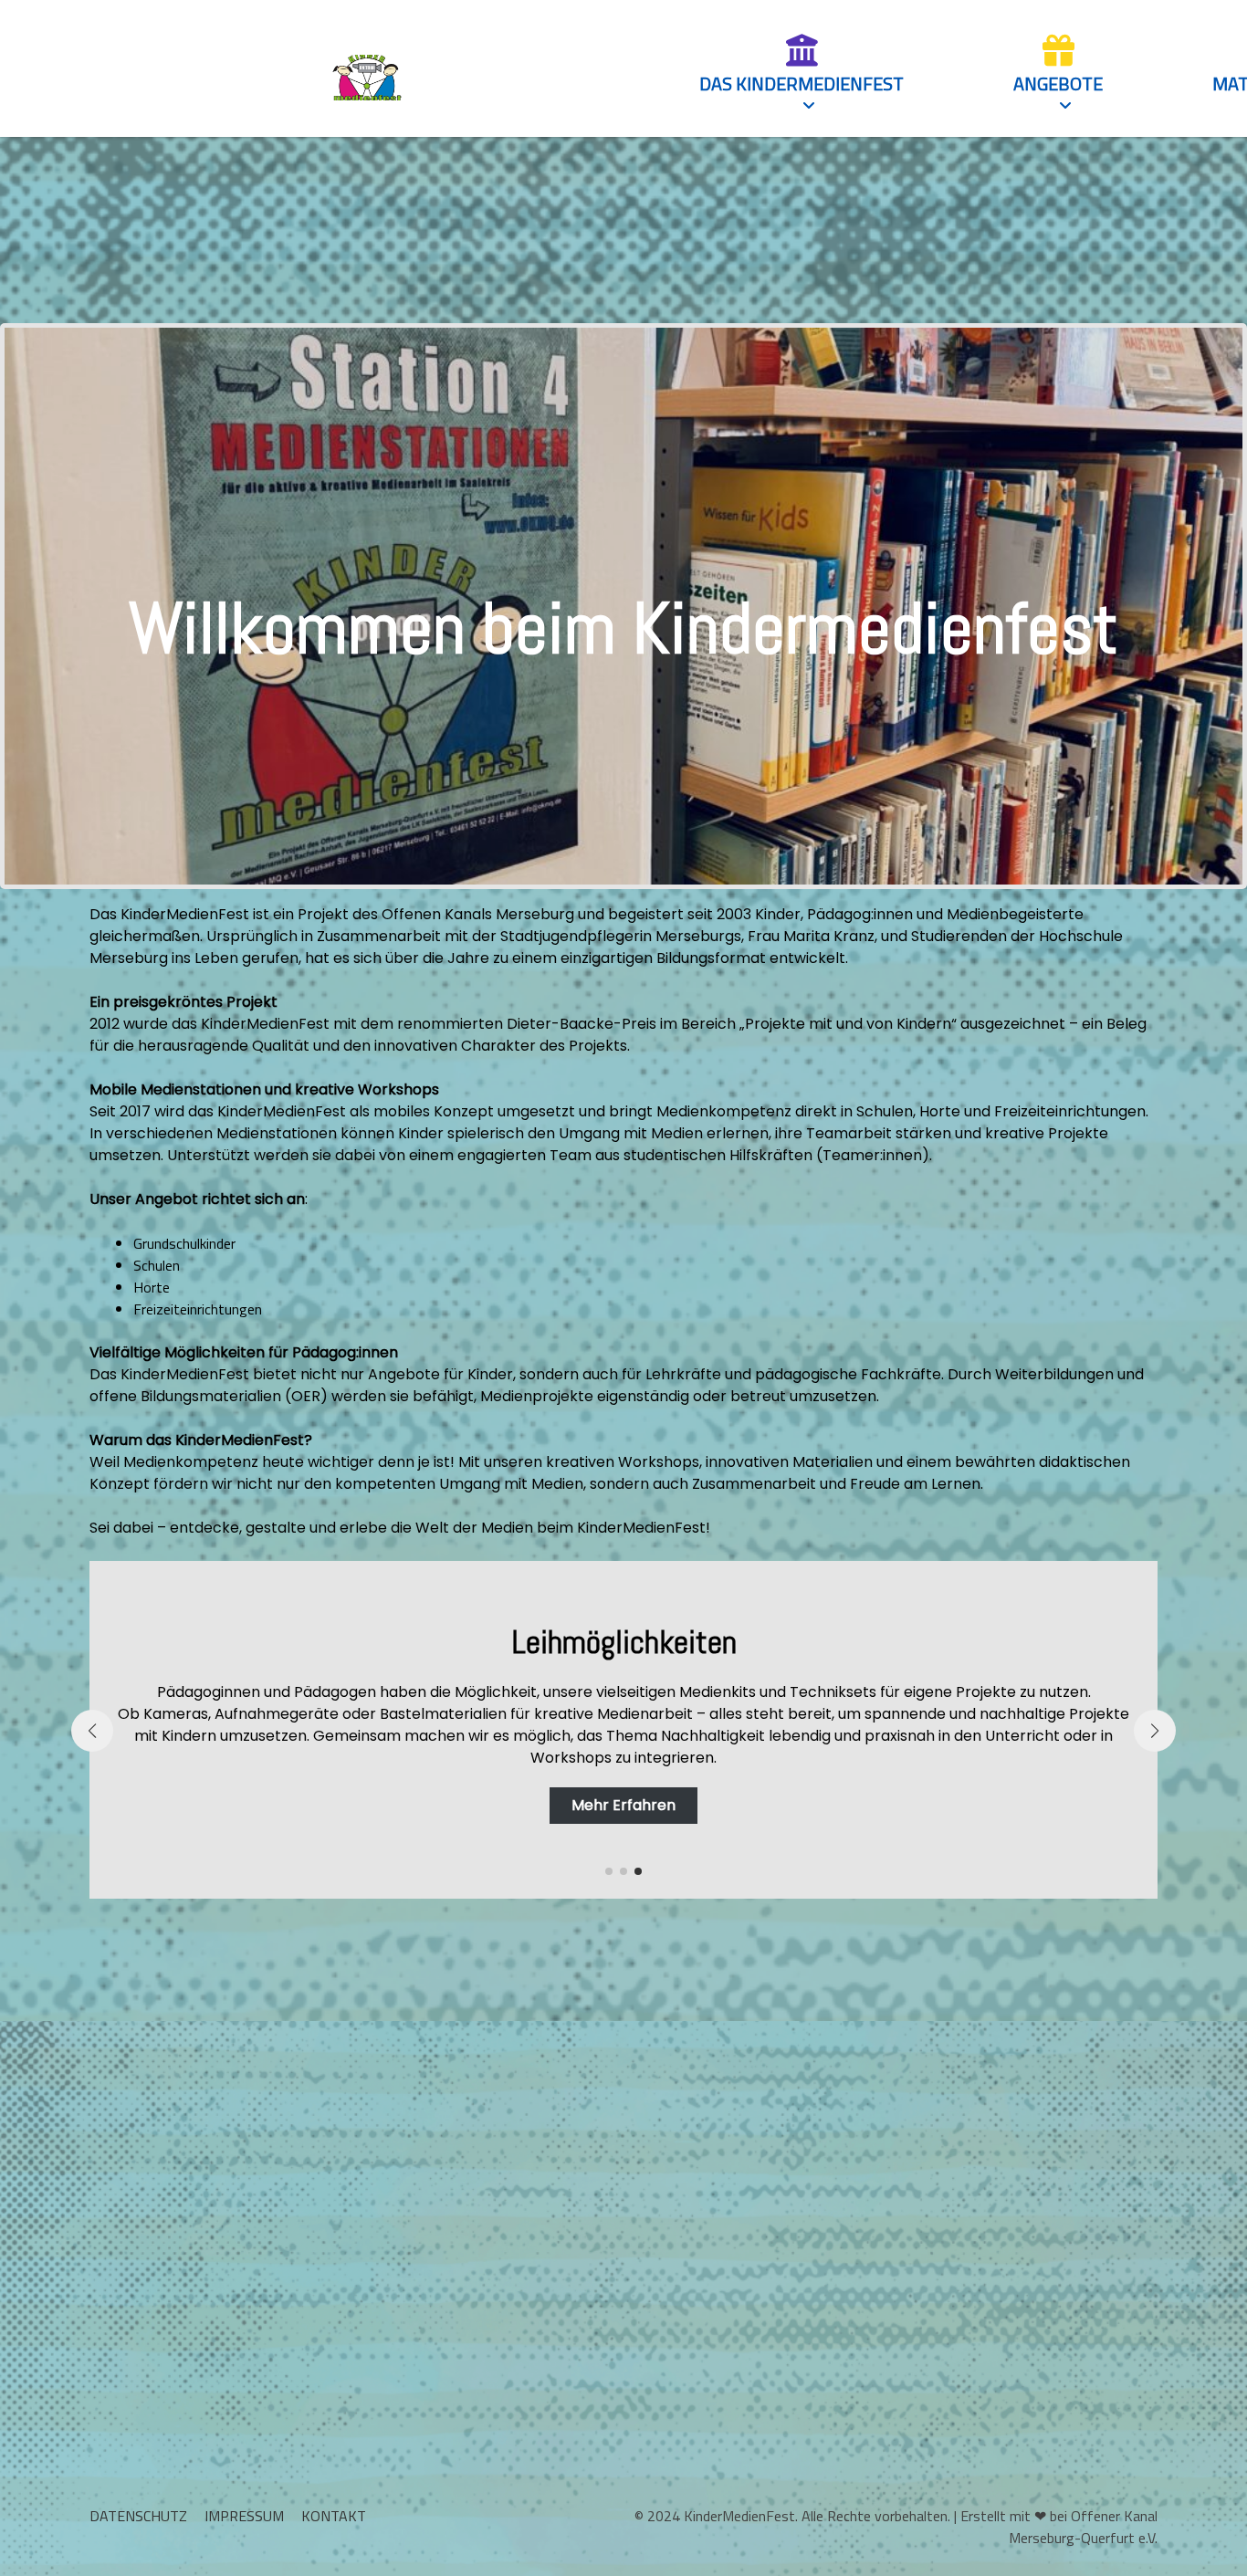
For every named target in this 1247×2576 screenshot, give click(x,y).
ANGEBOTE (1058, 84)
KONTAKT (334, 2516)
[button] (609, 1871)
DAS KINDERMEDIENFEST (802, 84)
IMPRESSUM (244, 2516)
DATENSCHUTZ (138, 2516)
